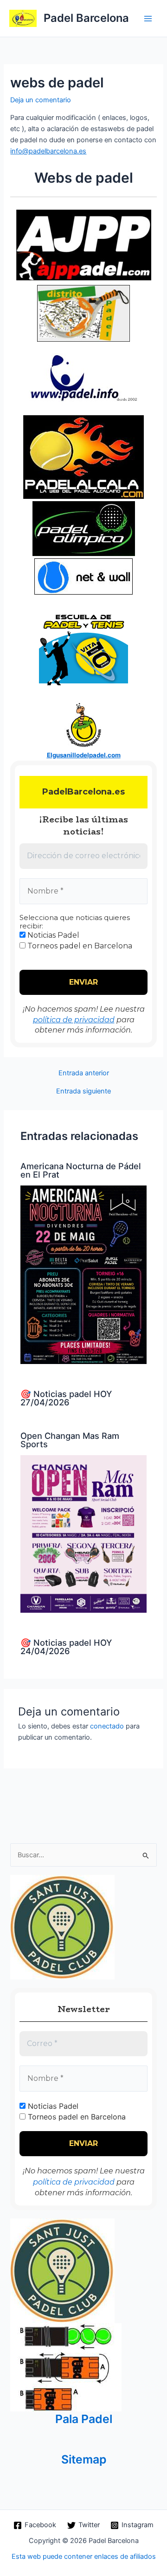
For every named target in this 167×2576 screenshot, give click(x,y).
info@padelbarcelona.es (48, 151)
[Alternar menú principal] (148, 19)
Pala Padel (84, 2419)
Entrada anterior (84, 1073)
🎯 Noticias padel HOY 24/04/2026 (66, 1647)
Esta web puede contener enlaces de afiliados (84, 2556)
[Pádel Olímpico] (84, 528)
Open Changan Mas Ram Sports (70, 1440)
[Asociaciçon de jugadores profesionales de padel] (84, 245)
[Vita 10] (83, 647)
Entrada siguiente (83, 1091)
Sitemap (84, 2459)
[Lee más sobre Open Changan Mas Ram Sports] (83, 1534)
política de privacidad (74, 1020)
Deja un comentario (41, 100)
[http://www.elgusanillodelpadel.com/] (84, 723)
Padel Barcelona (86, 18)
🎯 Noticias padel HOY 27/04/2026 (66, 1398)
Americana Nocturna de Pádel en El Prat (81, 1170)
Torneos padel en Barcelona (79, 946)
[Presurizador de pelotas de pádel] (66, 2367)
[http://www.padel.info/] (83, 397)
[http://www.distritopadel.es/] (83, 312)
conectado (107, 1726)
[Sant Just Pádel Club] (62, 1927)
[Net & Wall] (83, 576)
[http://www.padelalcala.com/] (83, 457)
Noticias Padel (52, 935)
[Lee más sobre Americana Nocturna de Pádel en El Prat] (83, 1274)
